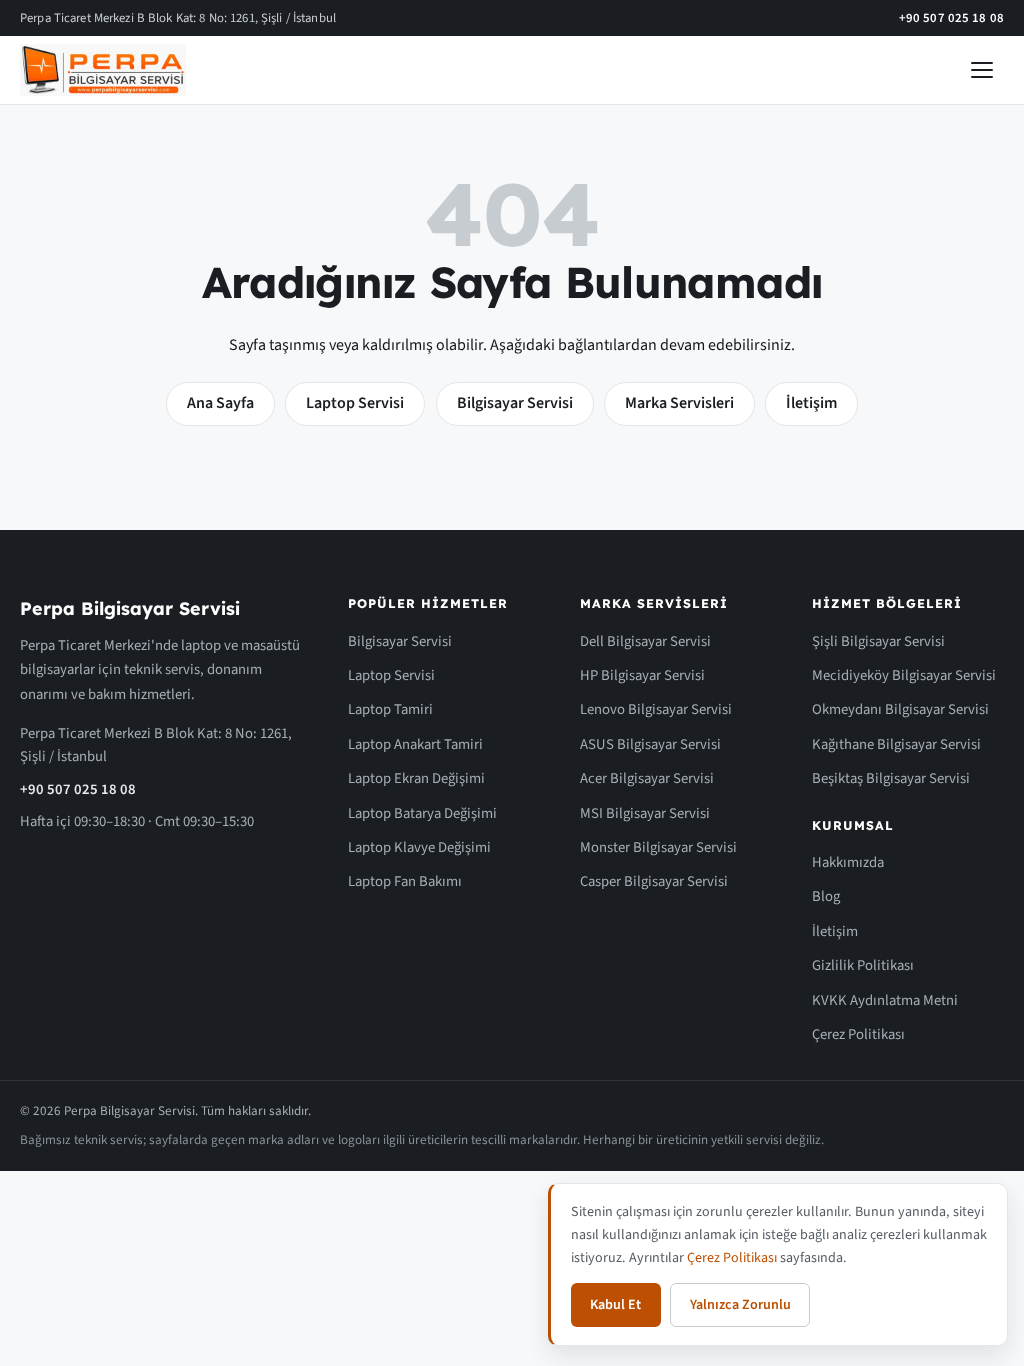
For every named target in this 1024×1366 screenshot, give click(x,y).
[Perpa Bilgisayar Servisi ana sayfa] (103, 70)
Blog (826, 896)
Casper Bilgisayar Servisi (654, 881)
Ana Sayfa (220, 403)
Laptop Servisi (355, 403)
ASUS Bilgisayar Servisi (650, 744)
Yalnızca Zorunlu (740, 1305)
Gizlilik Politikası (863, 965)
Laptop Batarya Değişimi (422, 813)
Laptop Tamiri (390, 709)
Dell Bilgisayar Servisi (645, 641)
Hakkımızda (848, 862)
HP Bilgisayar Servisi (642, 675)
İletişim (811, 403)
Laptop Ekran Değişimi (416, 778)
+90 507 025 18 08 (951, 18)
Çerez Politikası (858, 1034)
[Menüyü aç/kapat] (982, 70)
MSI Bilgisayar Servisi (645, 813)
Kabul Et (615, 1305)
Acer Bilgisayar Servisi (647, 778)
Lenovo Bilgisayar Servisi (656, 709)
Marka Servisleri (679, 403)
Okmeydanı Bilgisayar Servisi (900, 709)
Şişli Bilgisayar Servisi (878, 641)
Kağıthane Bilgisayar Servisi (896, 744)
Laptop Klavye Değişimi (419, 847)
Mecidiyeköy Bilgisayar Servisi (904, 675)
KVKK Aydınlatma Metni (885, 1000)
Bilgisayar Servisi (515, 403)
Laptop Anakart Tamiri (415, 744)
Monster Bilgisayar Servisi (658, 847)
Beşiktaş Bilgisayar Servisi (891, 778)
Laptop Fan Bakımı (405, 881)
